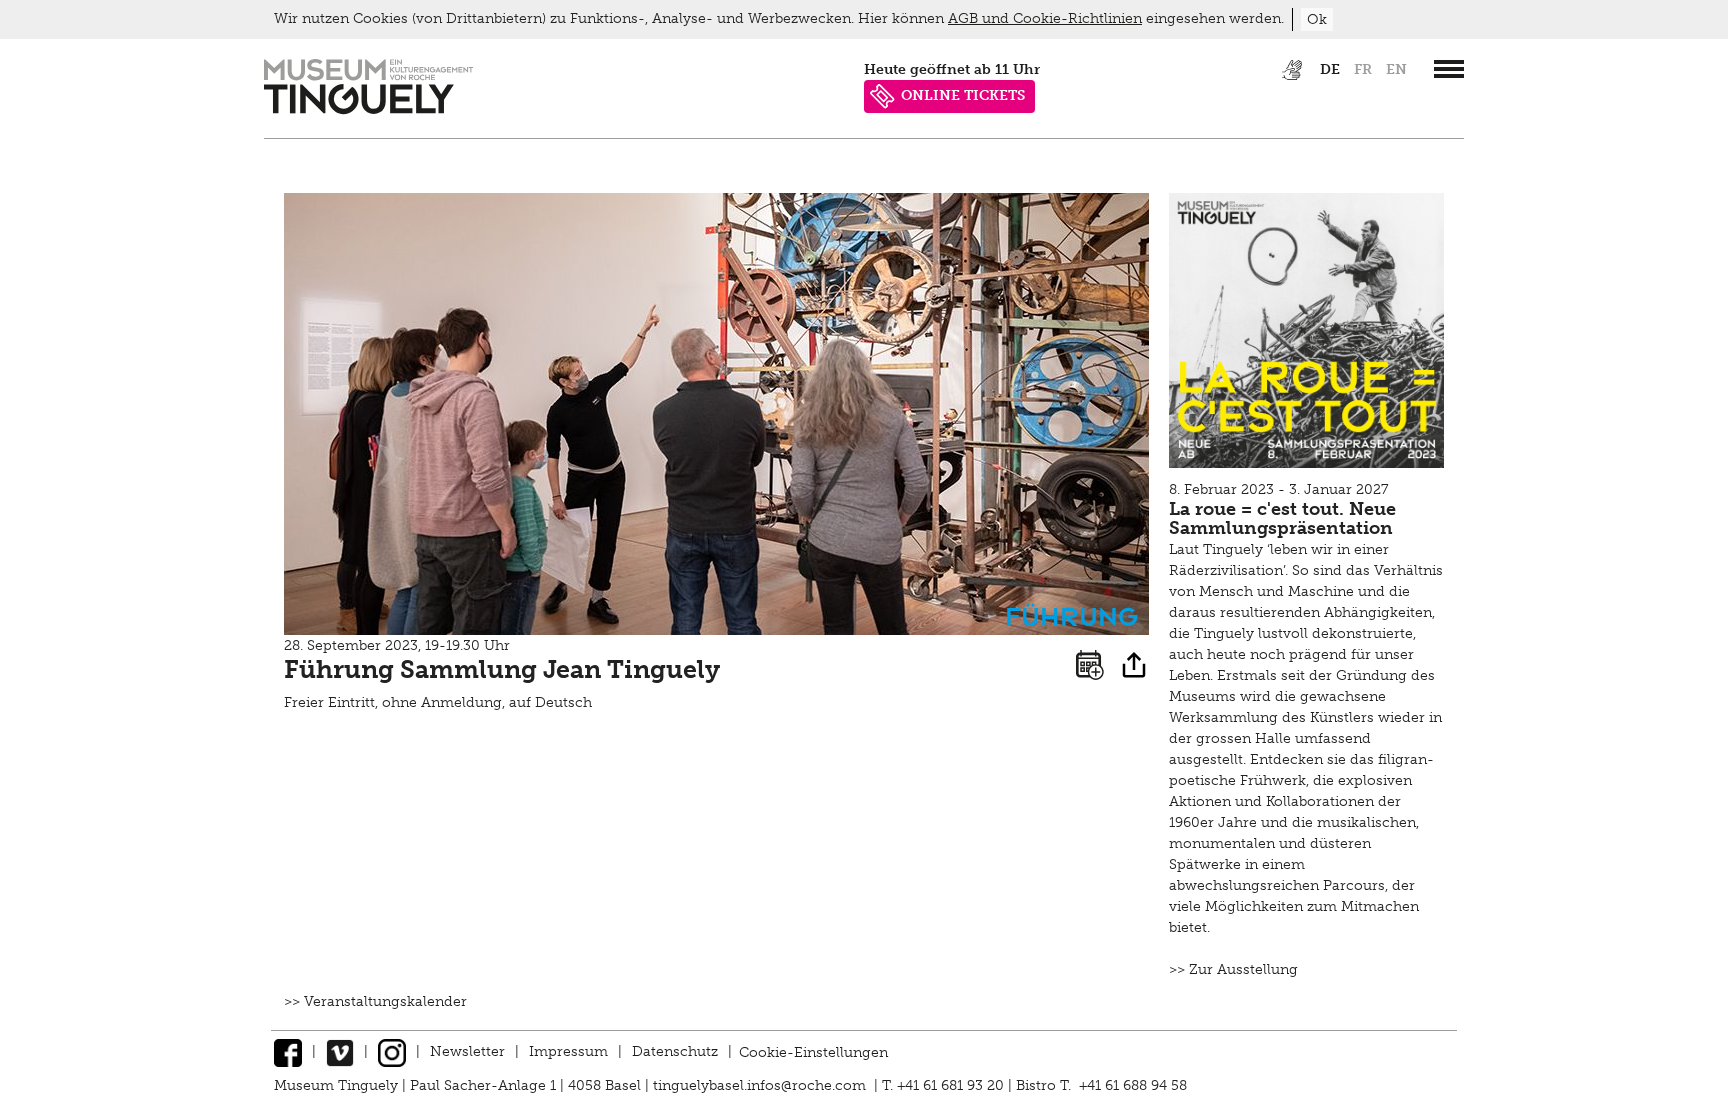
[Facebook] (288, 1051)
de (1330, 69)
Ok (1317, 19)
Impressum (568, 1051)
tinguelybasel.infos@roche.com (761, 1085)
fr (1363, 69)
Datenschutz (675, 1051)
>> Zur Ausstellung (1233, 969)
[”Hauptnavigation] (1449, 69)
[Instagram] (392, 1051)
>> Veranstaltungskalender (375, 1001)
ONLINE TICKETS (963, 95)
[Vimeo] (340, 1051)
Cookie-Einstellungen (813, 1051)
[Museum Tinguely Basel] (368, 109)
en (1396, 69)
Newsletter (467, 1051)
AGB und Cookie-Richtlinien (1045, 18)
